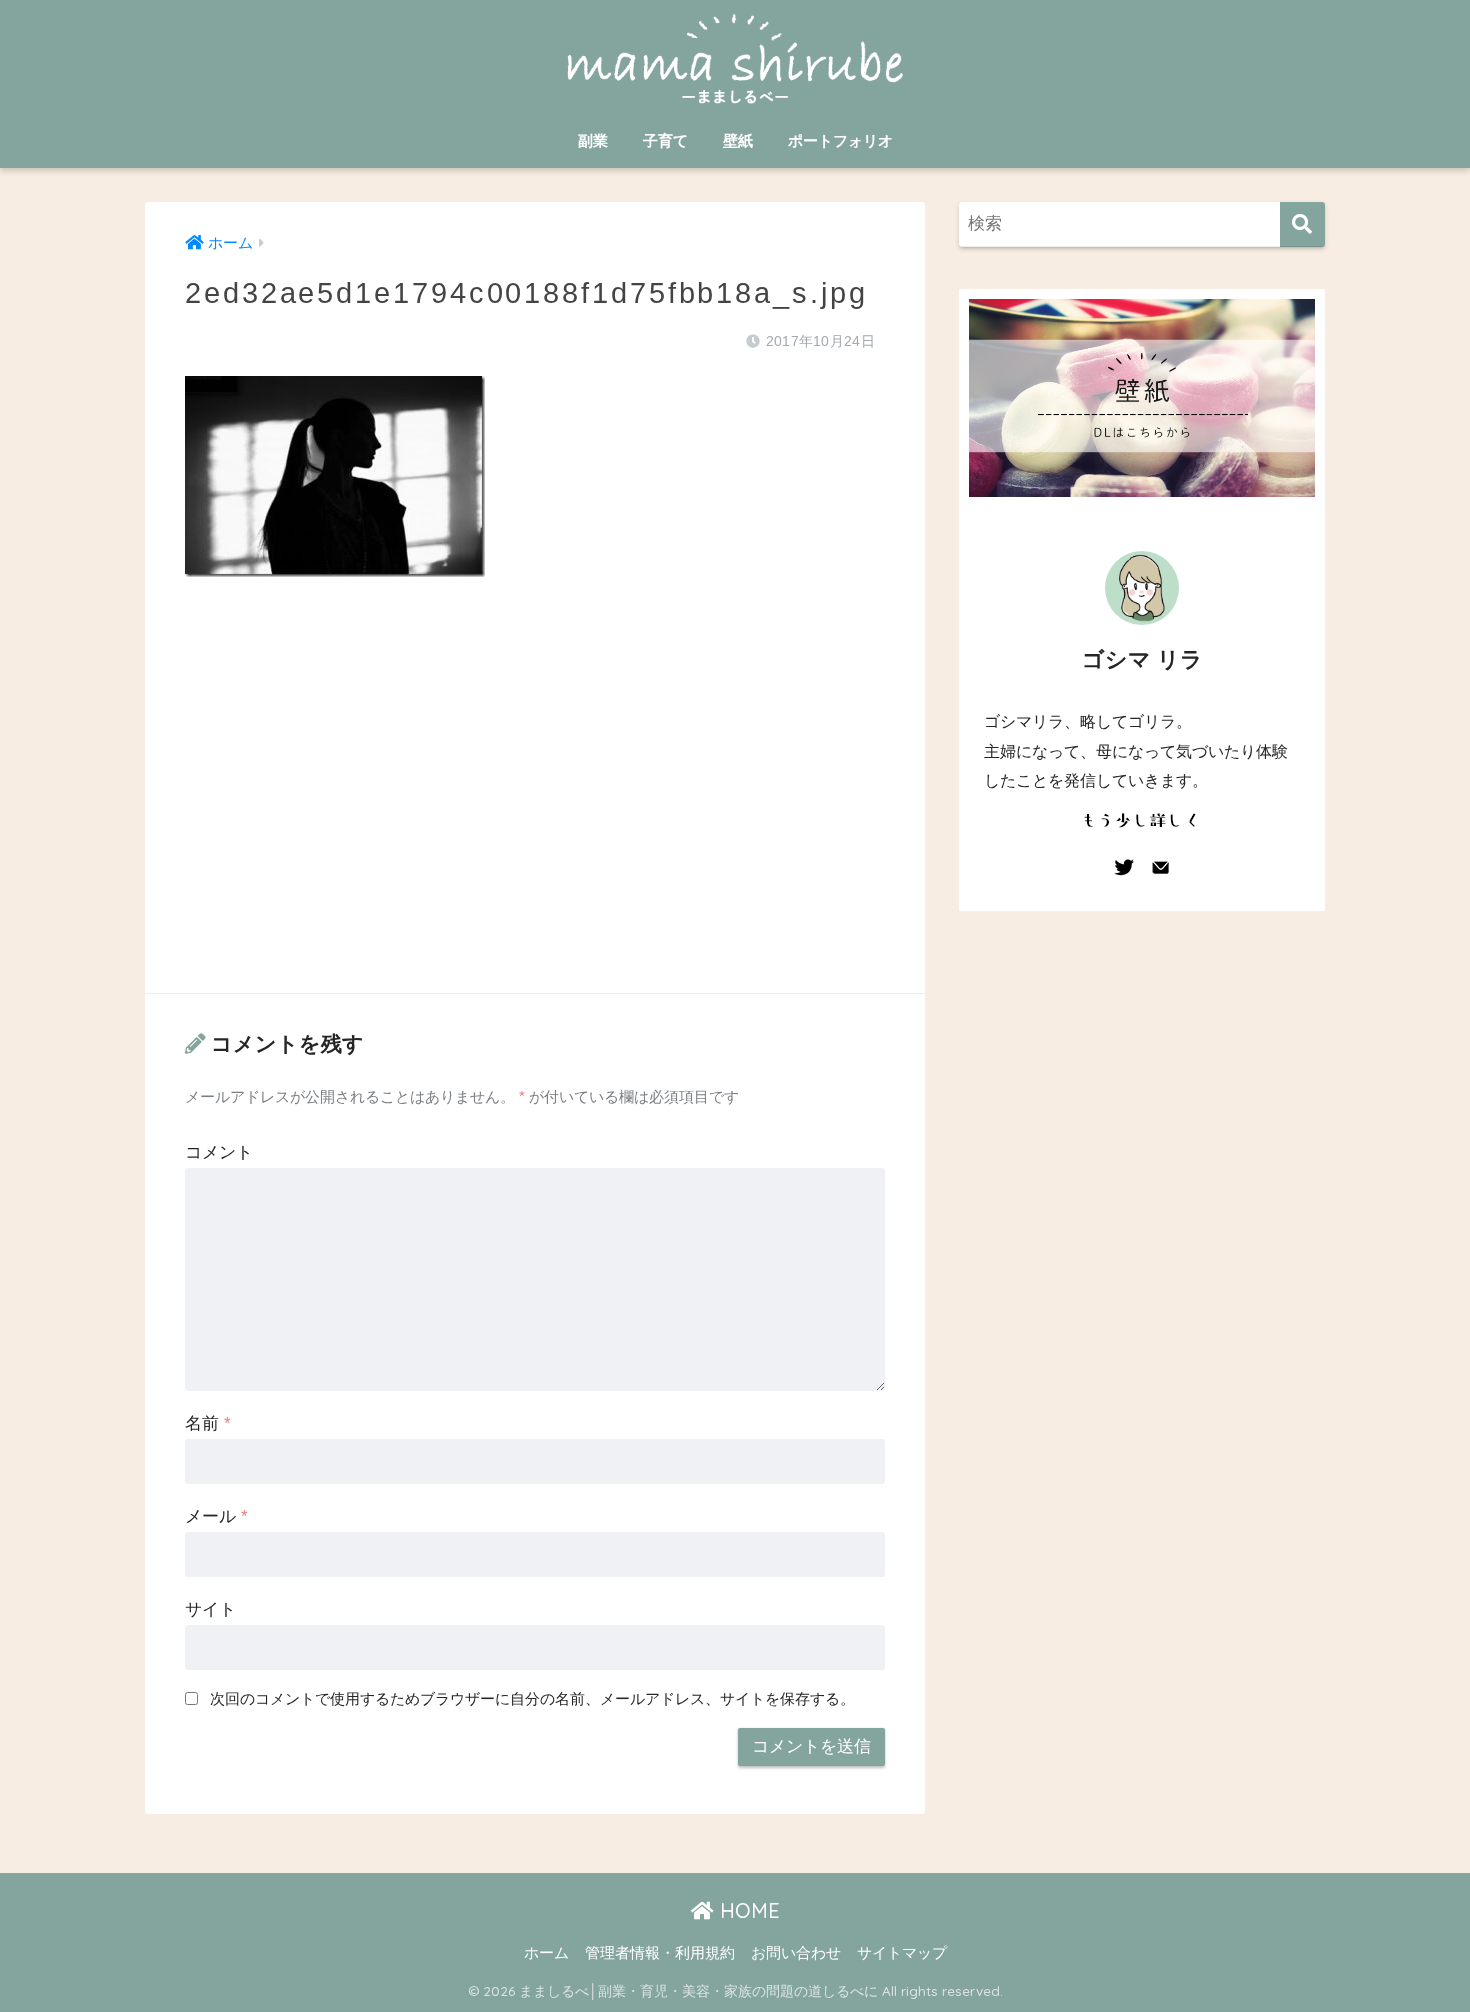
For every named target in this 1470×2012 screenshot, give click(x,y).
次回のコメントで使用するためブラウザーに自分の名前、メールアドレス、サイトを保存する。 (532, 1698)
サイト (210, 1609)
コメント (219, 1152)
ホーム (546, 1953)
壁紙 (738, 140)
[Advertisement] (535, 805)
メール (216, 1516)
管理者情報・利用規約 (660, 1953)
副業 (593, 140)
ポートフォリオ (840, 140)
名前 (208, 1423)
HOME (747, 1910)
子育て (665, 140)
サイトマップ (902, 1953)
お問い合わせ (796, 1953)
